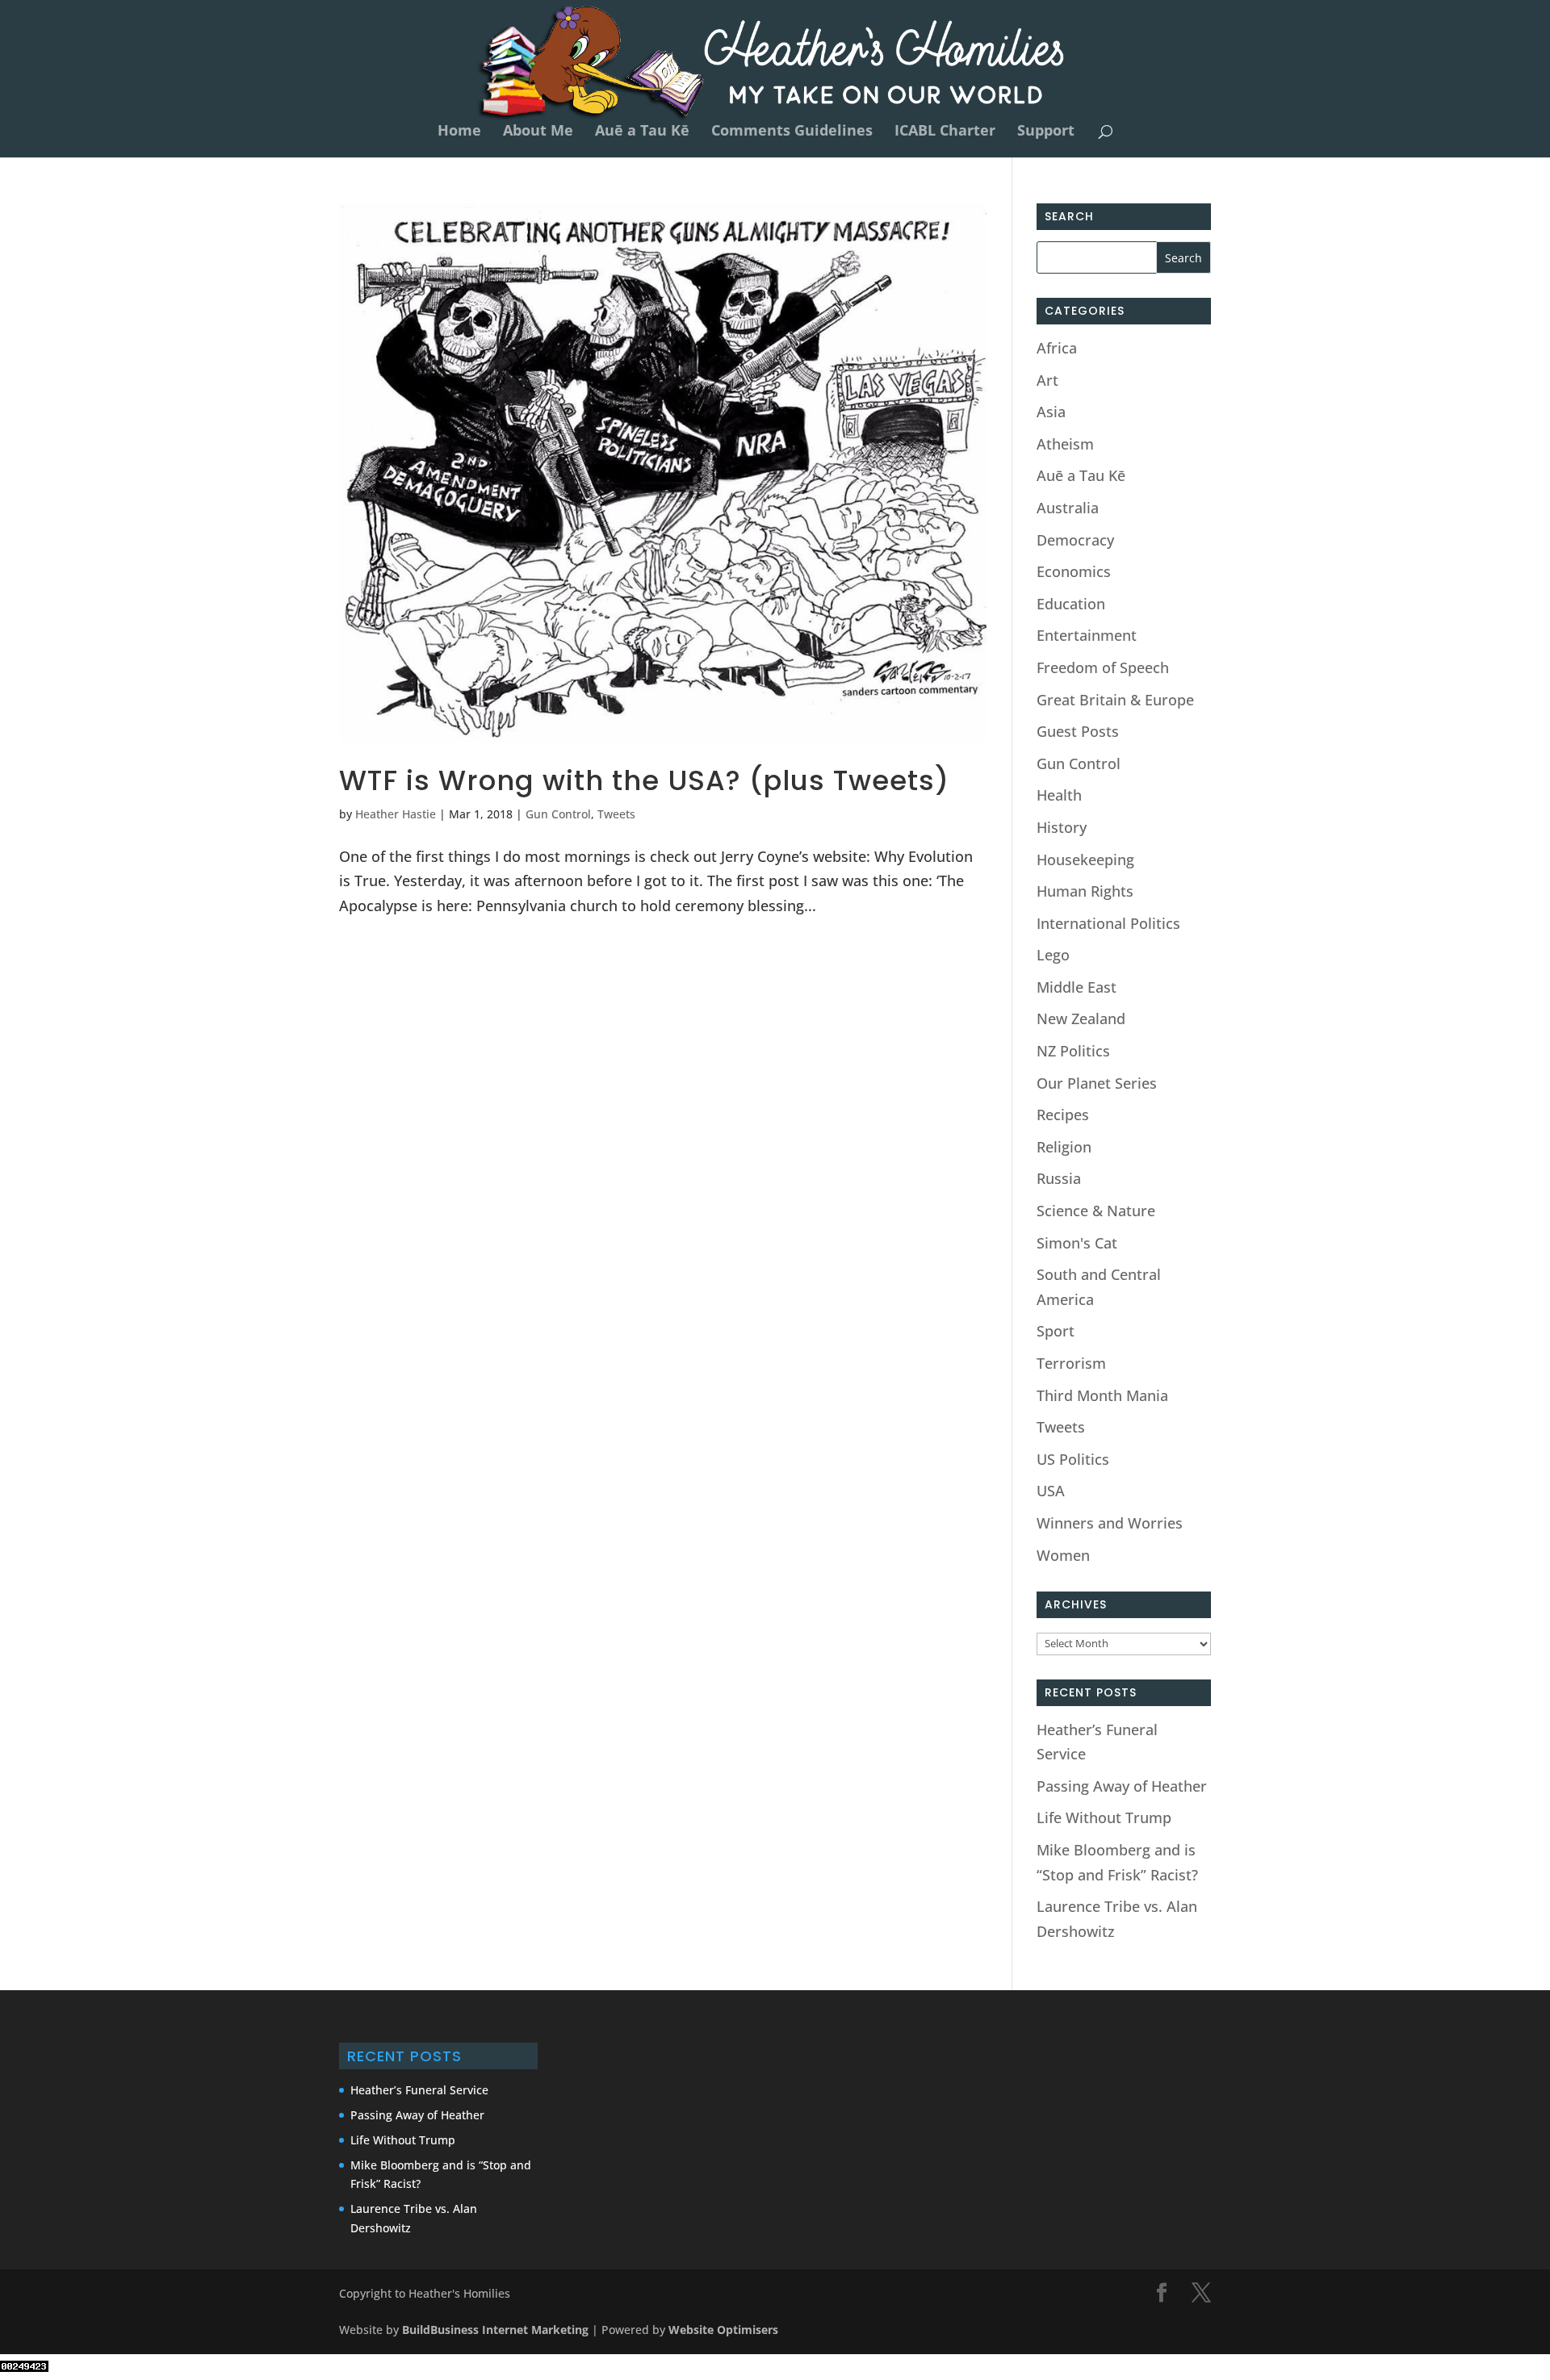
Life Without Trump (1104, 1817)
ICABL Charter (945, 132)
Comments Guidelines (792, 132)
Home (459, 132)
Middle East (1077, 987)
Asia (1051, 412)
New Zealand (1081, 1019)
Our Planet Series (1097, 1083)
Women (1063, 1555)
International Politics (1108, 923)
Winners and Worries (1110, 1523)
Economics (1074, 571)
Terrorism (1071, 1363)
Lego (1053, 955)
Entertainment (1087, 635)
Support (1046, 132)
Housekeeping (1085, 860)
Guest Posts (1078, 731)
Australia (1068, 508)
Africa (1057, 348)
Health (1059, 795)
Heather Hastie (396, 814)
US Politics (1073, 1459)
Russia (1059, 1178)
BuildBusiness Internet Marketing (495, 2330)
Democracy (1075, 540)
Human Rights (1085, 891)
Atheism (1065, 444)
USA (1051, 1491)
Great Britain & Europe (1115, 700)
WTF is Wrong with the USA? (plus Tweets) (644, 780)
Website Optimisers (725, 2330)
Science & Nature (1096, 1211)
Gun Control (558, 814)
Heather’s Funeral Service (419, 2090)
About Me (538, 132)
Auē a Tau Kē (642, 132)
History (1062, 827)
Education (1071, 604)
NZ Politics (1073, 1051)
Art (1047, 380)
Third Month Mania (1102, 1395)
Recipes (1063, 1115)
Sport (1056, 1331)
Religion (1064, 1147)
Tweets (616, 814)
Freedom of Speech (1103, 667)
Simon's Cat (1077, 1243)
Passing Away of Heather (1122, 1786)
